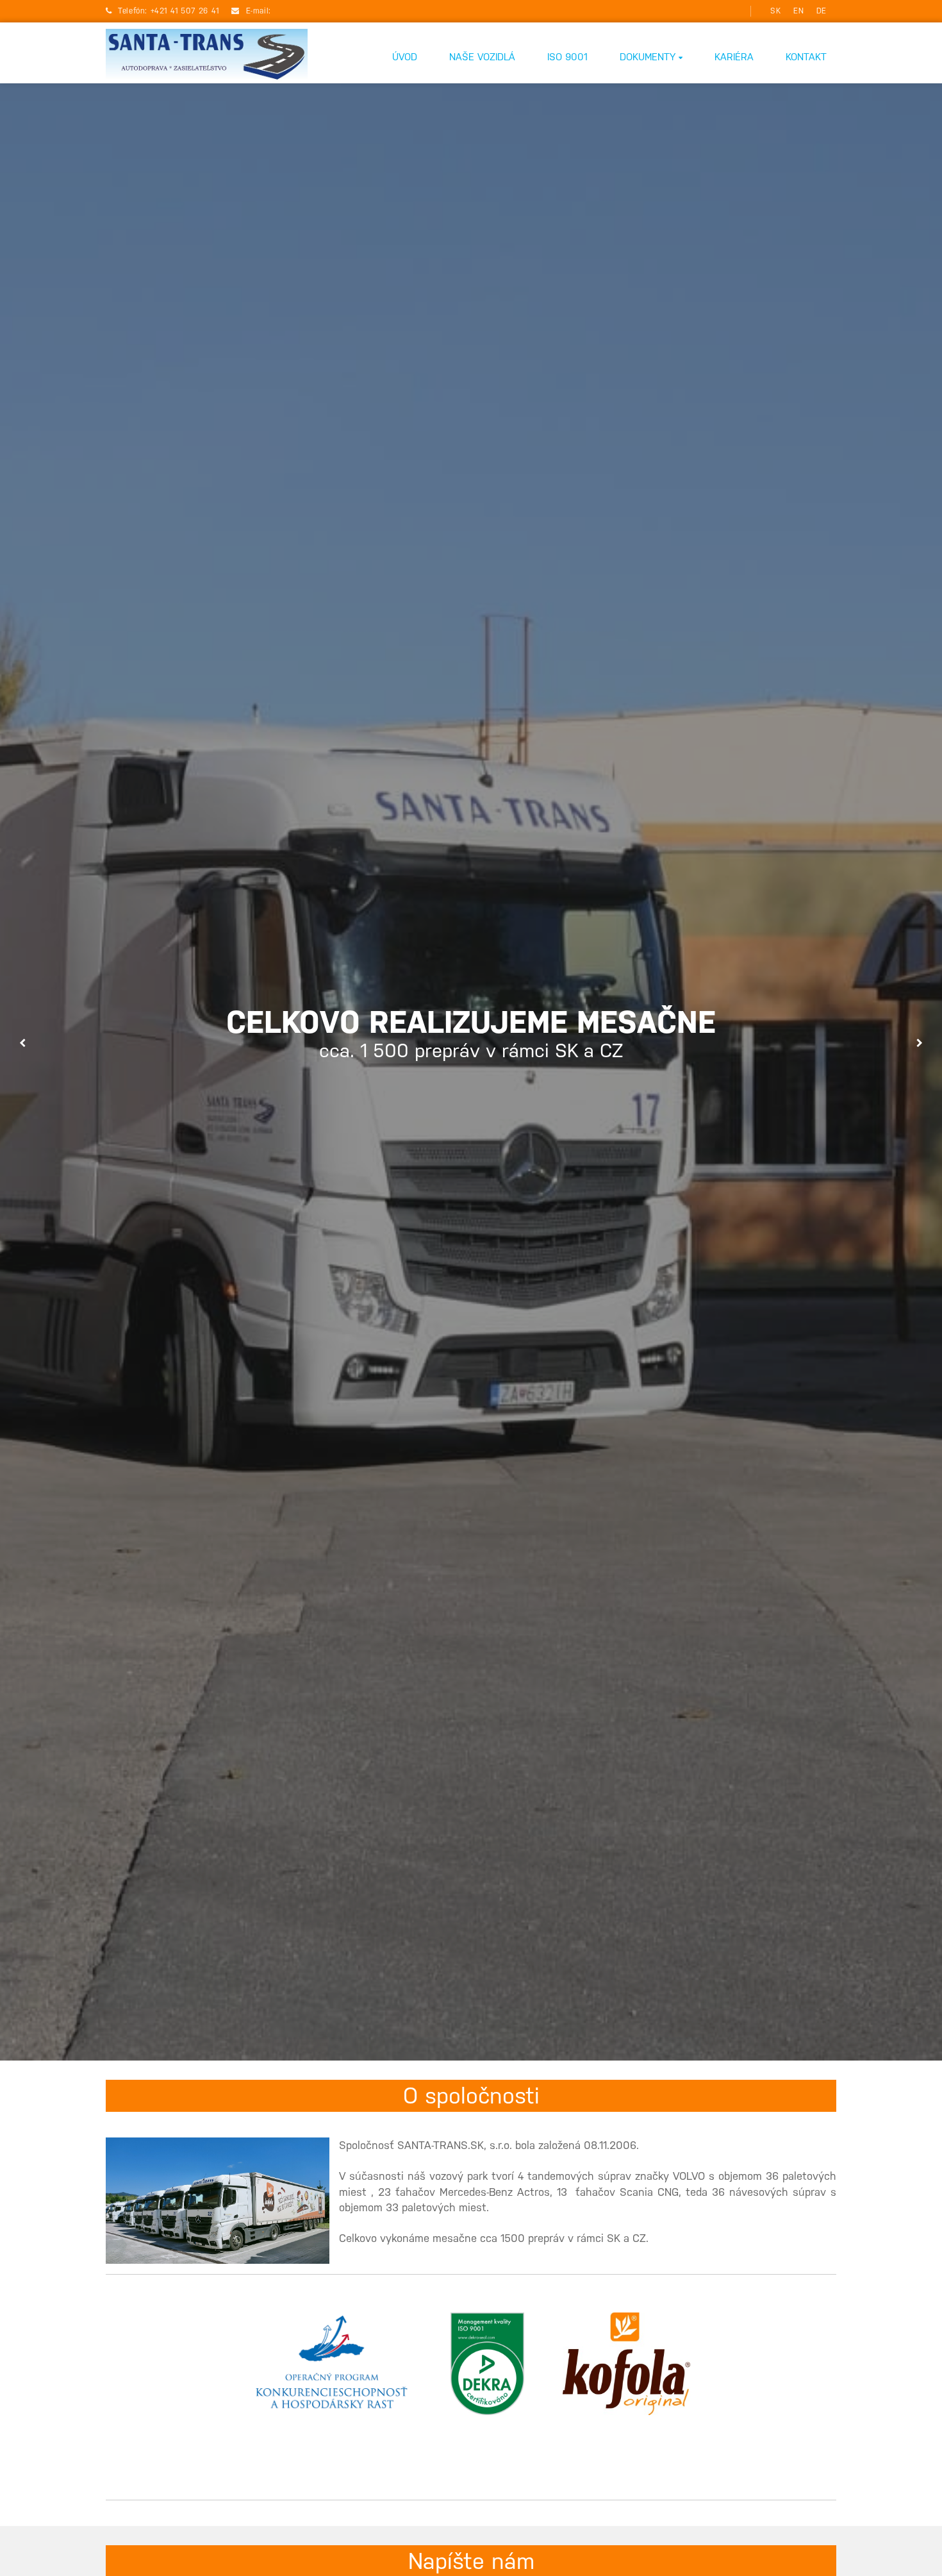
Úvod (405, 57)
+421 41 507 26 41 (186, 11)
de (822, 11)
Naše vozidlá (482, 57)
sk (775, 11)
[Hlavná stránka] (207, 56)
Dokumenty (649, 57)
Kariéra (734, 57)
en (798, 11)
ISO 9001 (567, 57)
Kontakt (806, 57)
